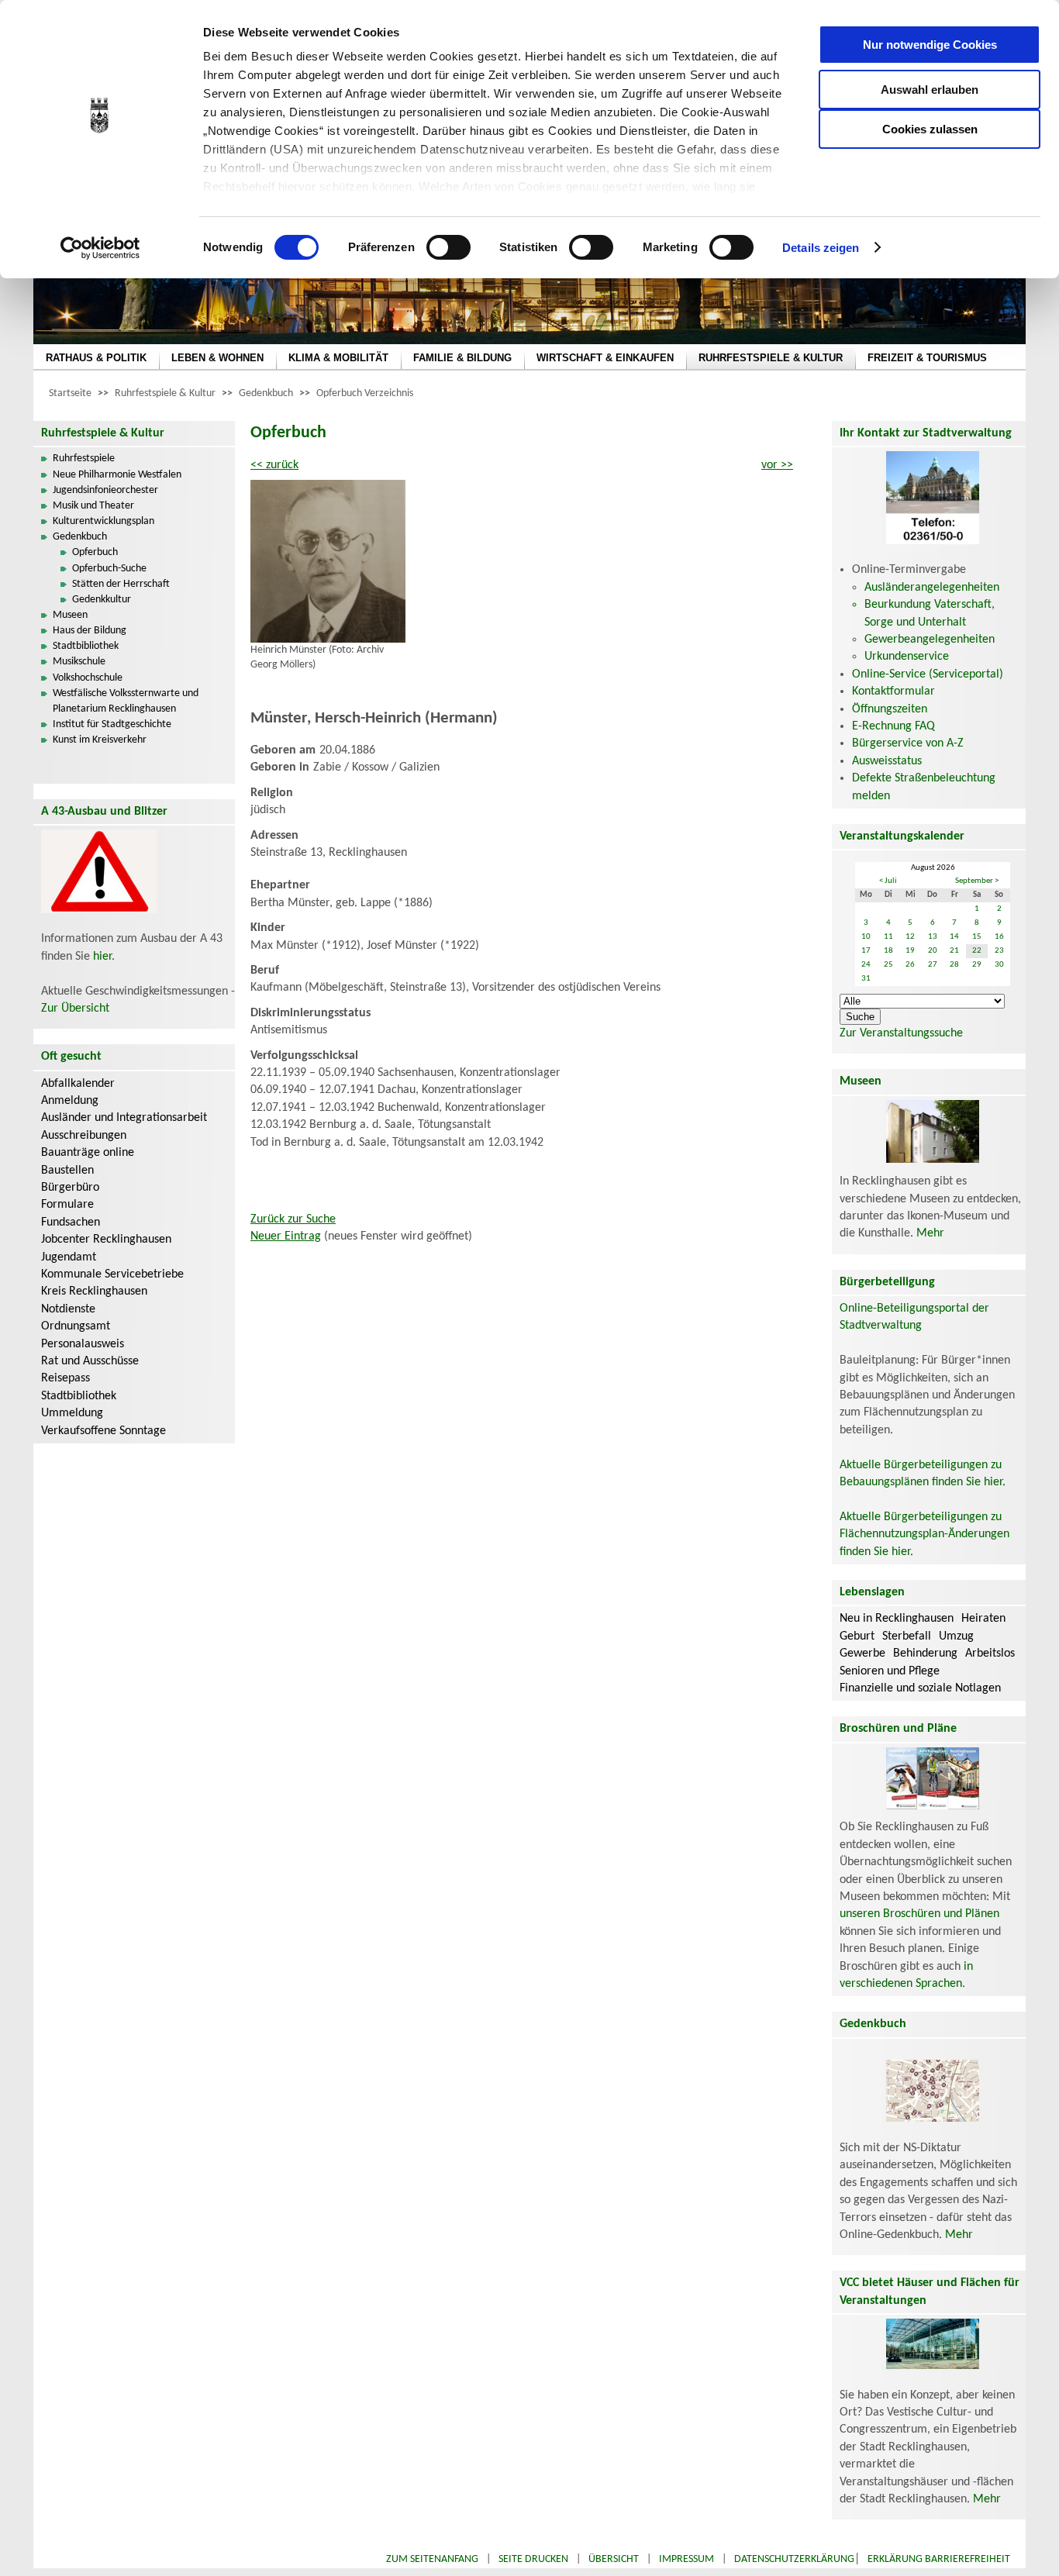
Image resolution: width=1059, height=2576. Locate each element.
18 (888, 951)
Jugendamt (69, 1257)
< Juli (888, 881)
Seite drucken (533, 2559)
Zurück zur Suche (293, 1219)
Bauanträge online (88, 1153)
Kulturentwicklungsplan (103, 521)
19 (910, 951)
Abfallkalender (78, 1084)
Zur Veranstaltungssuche (901, 1033)
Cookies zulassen (930, 129)
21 (954, 951)
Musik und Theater (93, 506)
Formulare (67, 1205)
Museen (70, 615)
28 (954, 965)
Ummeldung (72, 1413)
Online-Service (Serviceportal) (928, 674)
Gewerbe (862, 1654)
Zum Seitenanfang (432, 2559)
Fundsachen (71, 1222)
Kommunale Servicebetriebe (112, 1274)
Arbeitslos (990, 1654)
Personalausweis (83, 1344)
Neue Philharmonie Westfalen (117, 475)
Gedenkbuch (266, 393)
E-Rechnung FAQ (893, 726)
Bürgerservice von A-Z (908, 743)
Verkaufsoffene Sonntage (103, 1431)
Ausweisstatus (887, 761)
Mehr (930, 1233)
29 (977, 965)
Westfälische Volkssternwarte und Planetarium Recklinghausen (126, 701)
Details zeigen (821, 248)
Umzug (956, 1636)
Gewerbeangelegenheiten (930, 640)
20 (933, 951)
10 (866, 937)
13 (933, 937)
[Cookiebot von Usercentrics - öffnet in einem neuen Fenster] (100, 248)
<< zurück (274, 465)
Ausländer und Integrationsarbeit (124, 1118)
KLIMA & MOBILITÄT (338, 358)
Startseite (70, 393)
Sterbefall (907, 1636)
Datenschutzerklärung (794, 2559)
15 (977, 937)
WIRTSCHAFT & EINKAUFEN (605, 358)
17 (866, 951)
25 (888, 965)
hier (102, 957)
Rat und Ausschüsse (90, 1361)
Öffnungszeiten (890, 709)
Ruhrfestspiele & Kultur (165, 393)
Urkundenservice (907, 657)
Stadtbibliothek (86, 646)
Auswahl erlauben (930, 90)
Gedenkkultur (102, 600)
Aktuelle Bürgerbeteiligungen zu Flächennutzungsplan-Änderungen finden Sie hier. (924, 1535)
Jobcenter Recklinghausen (106, 1240)
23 (999, 951)
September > (977, 881)
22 (977, 951)
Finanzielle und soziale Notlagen (920, 1688)
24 (866, 965)
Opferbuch (95, 552)
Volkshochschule (88, 678)
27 (933, 965)
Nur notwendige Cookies (930, 45)
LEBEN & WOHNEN (217, 358)
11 (888, 937)
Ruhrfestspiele (84, 459)
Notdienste (68, 1309)
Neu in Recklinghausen (897, 1619)
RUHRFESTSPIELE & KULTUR (771, 358)
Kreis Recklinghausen (94, 1291)
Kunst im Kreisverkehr (100, 740)
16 (999, 937)
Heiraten (983, 1619)
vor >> (777, 465)
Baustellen (67, 1171)
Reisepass (66, 1378)
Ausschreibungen (84, 1136)
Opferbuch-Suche (109, 569)
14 (954, 937)
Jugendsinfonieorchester (105, 490)
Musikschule (79, 662)
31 (866, 979)
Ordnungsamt (76, 1326)
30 (999, 965)
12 (910, 937)
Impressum (686, 2559)
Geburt (857, 1636)
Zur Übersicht (75, 1009)
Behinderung (925, 1654)
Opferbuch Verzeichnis (365, 393)
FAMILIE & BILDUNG (462, 358)
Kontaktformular (893, 691)
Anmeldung (70, 1101)
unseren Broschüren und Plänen (919, 1914)
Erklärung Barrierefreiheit (939, 2559)
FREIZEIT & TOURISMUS (927, 358)
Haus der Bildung (90, 631)
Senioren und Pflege (890, 1671)
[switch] (448, 247)
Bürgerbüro (70, 1188)
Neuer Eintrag (286, 1236)
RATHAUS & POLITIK (96, 358)
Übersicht (614, 2559)
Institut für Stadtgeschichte (112, 724)
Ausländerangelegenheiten (932, 588)
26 (910, 965)
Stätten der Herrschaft (121, 584)
